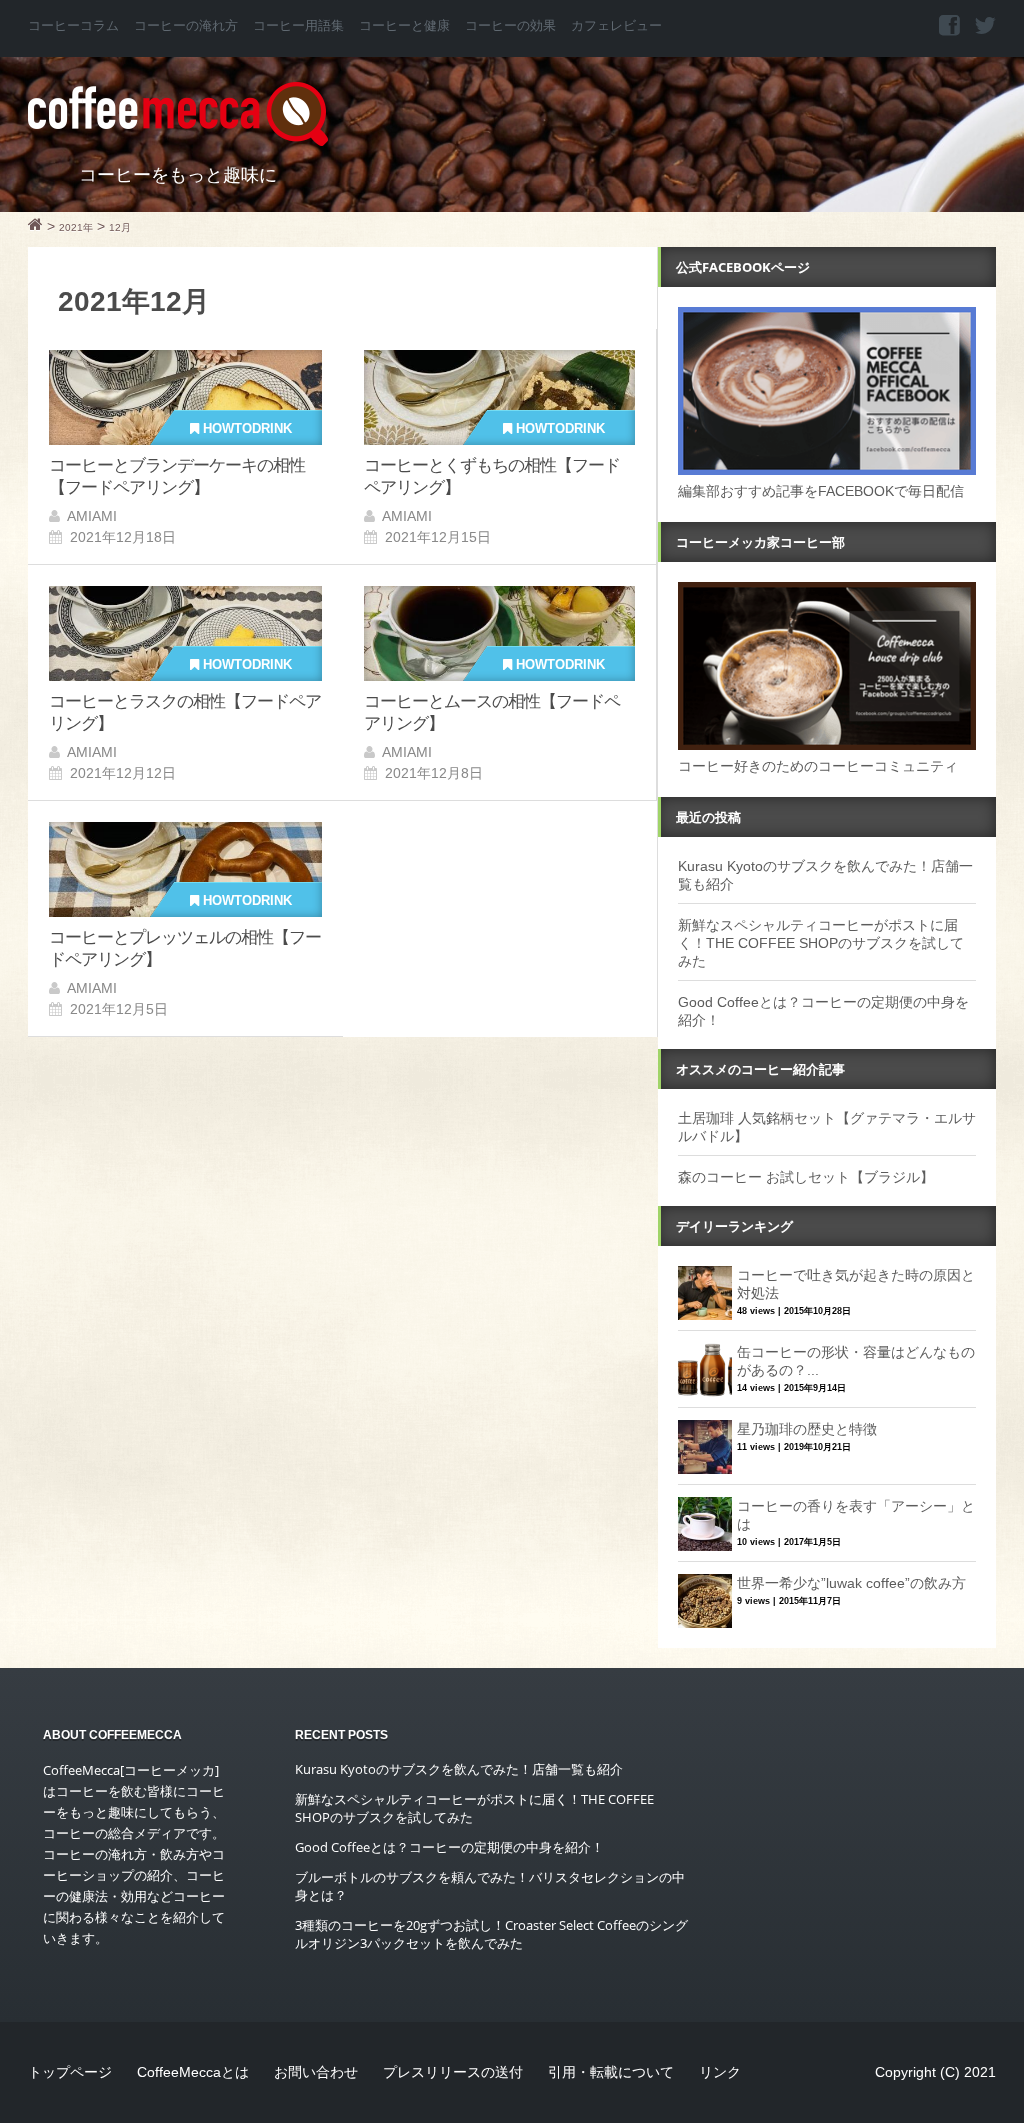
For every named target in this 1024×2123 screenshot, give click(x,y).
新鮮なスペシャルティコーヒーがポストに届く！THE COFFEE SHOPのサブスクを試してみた (821, 943)
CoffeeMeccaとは (193, 2072)
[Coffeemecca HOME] (35, 227)
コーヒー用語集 (298, 26)
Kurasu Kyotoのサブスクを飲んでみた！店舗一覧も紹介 (459, 1769)
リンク (720, 2072)
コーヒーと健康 (404, 26)
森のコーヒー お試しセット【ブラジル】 (806, 1177)
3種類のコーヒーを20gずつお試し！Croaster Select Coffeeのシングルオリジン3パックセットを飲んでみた (491, 1934)
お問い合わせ (316, 2072)
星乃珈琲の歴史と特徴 (807, 1429)
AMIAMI (92, 516)
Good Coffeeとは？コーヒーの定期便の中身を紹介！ (449, 1847)
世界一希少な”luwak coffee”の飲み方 (851, 1583)
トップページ (70, 2072)
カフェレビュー (616, 26)
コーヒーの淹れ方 (186, 26)
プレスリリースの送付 (453, 2072)
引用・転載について (611, 2072)
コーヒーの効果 (510, 26)
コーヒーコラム (73, 26)
